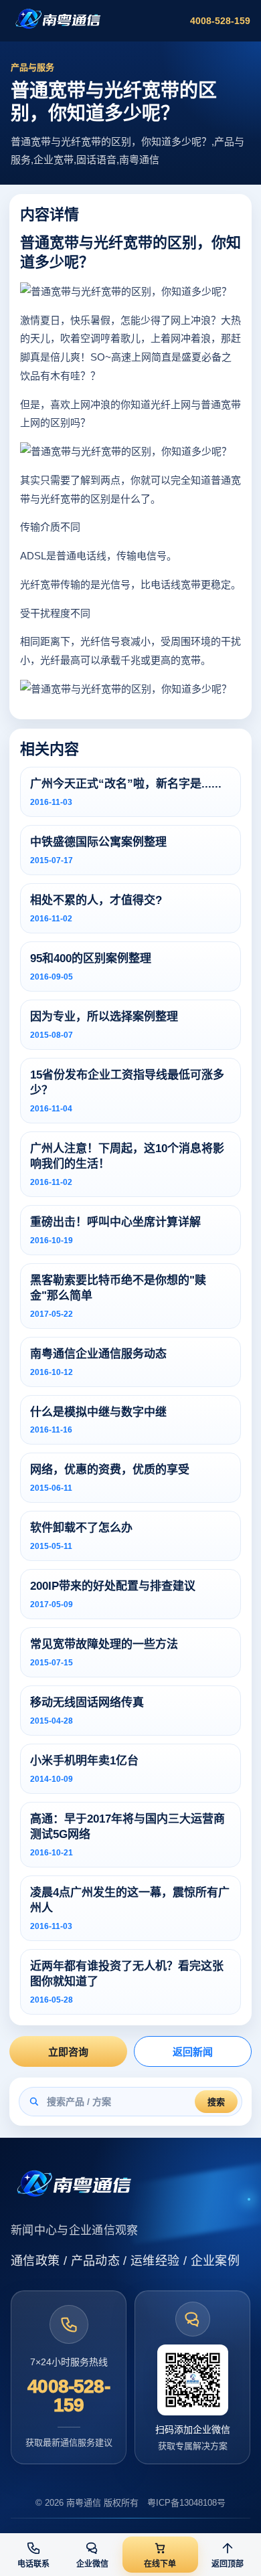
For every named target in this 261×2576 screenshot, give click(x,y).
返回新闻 (193, 2052)
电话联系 (33, 2564)
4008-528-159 (220, 21)
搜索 (216, 2102)
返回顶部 (228, 2564)
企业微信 (92, 2564)
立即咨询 (68, 2052)
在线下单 (160, 2564)
